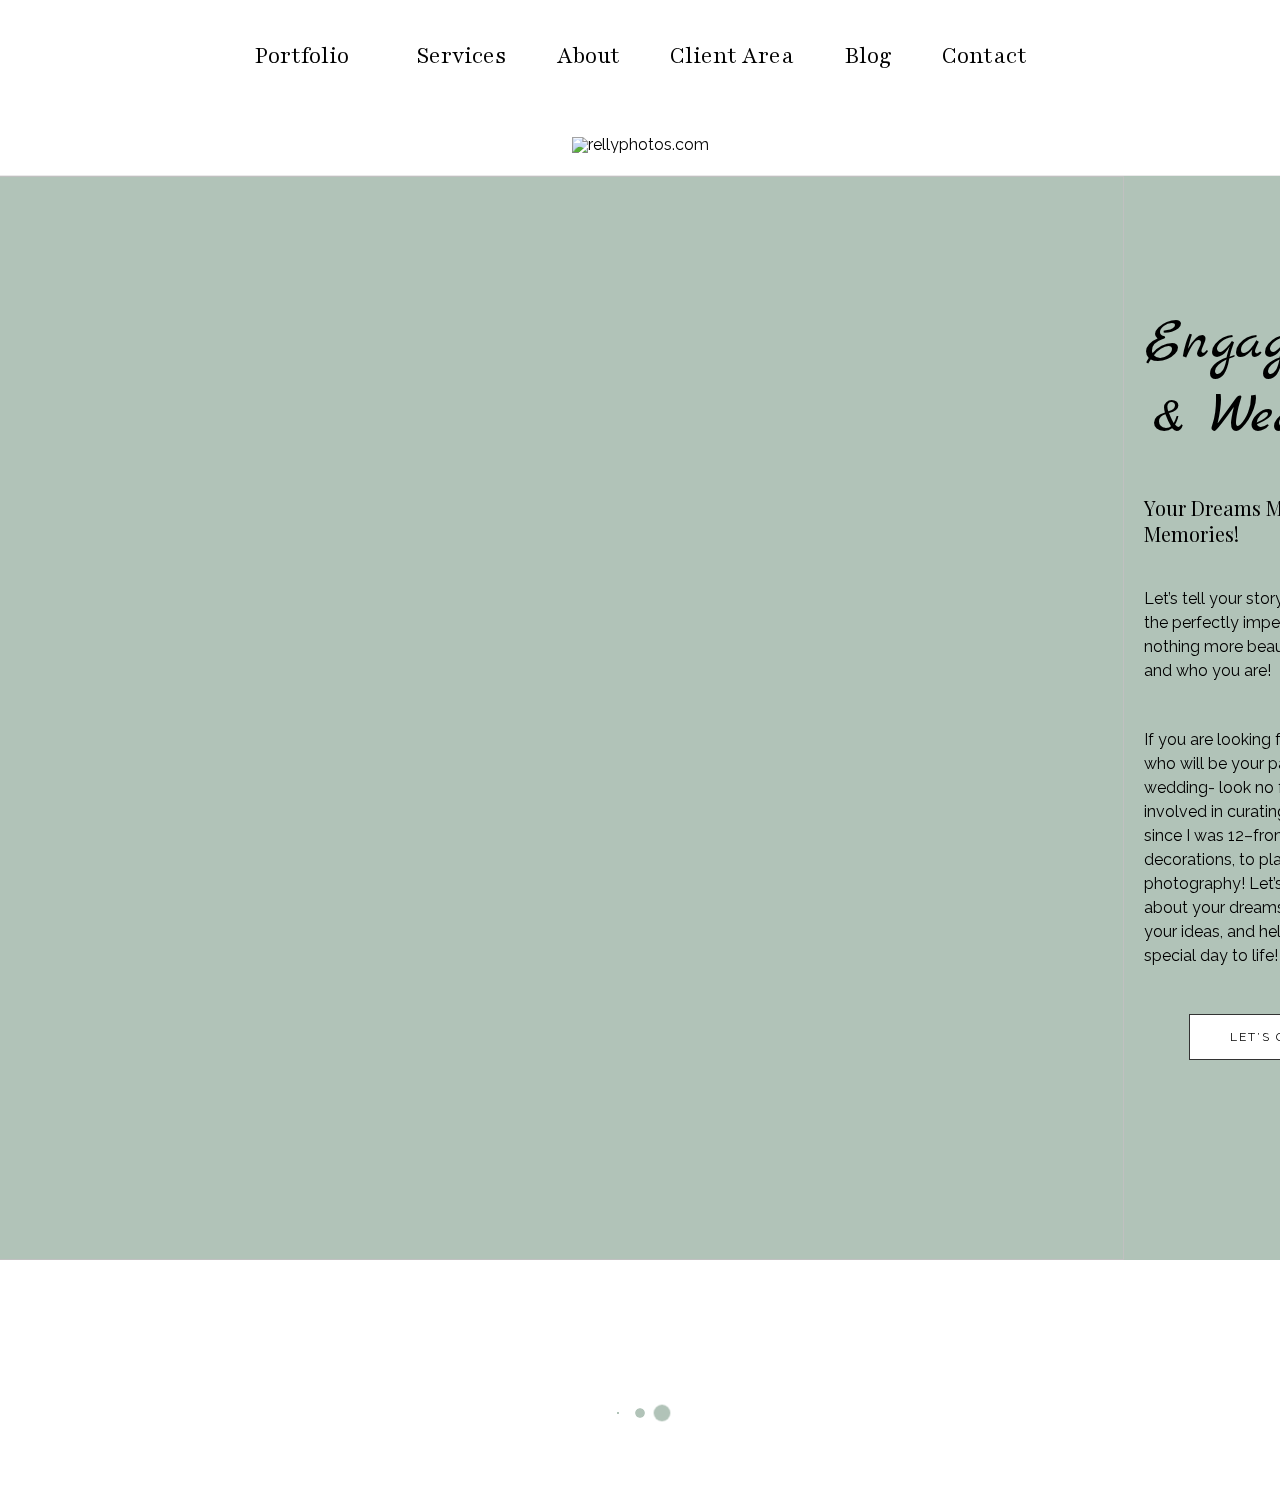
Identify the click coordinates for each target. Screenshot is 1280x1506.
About (588, 56)
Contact (984, 56)
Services (462, 56)
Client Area (732, 56)
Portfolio (301, 56)
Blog (868, 56)
